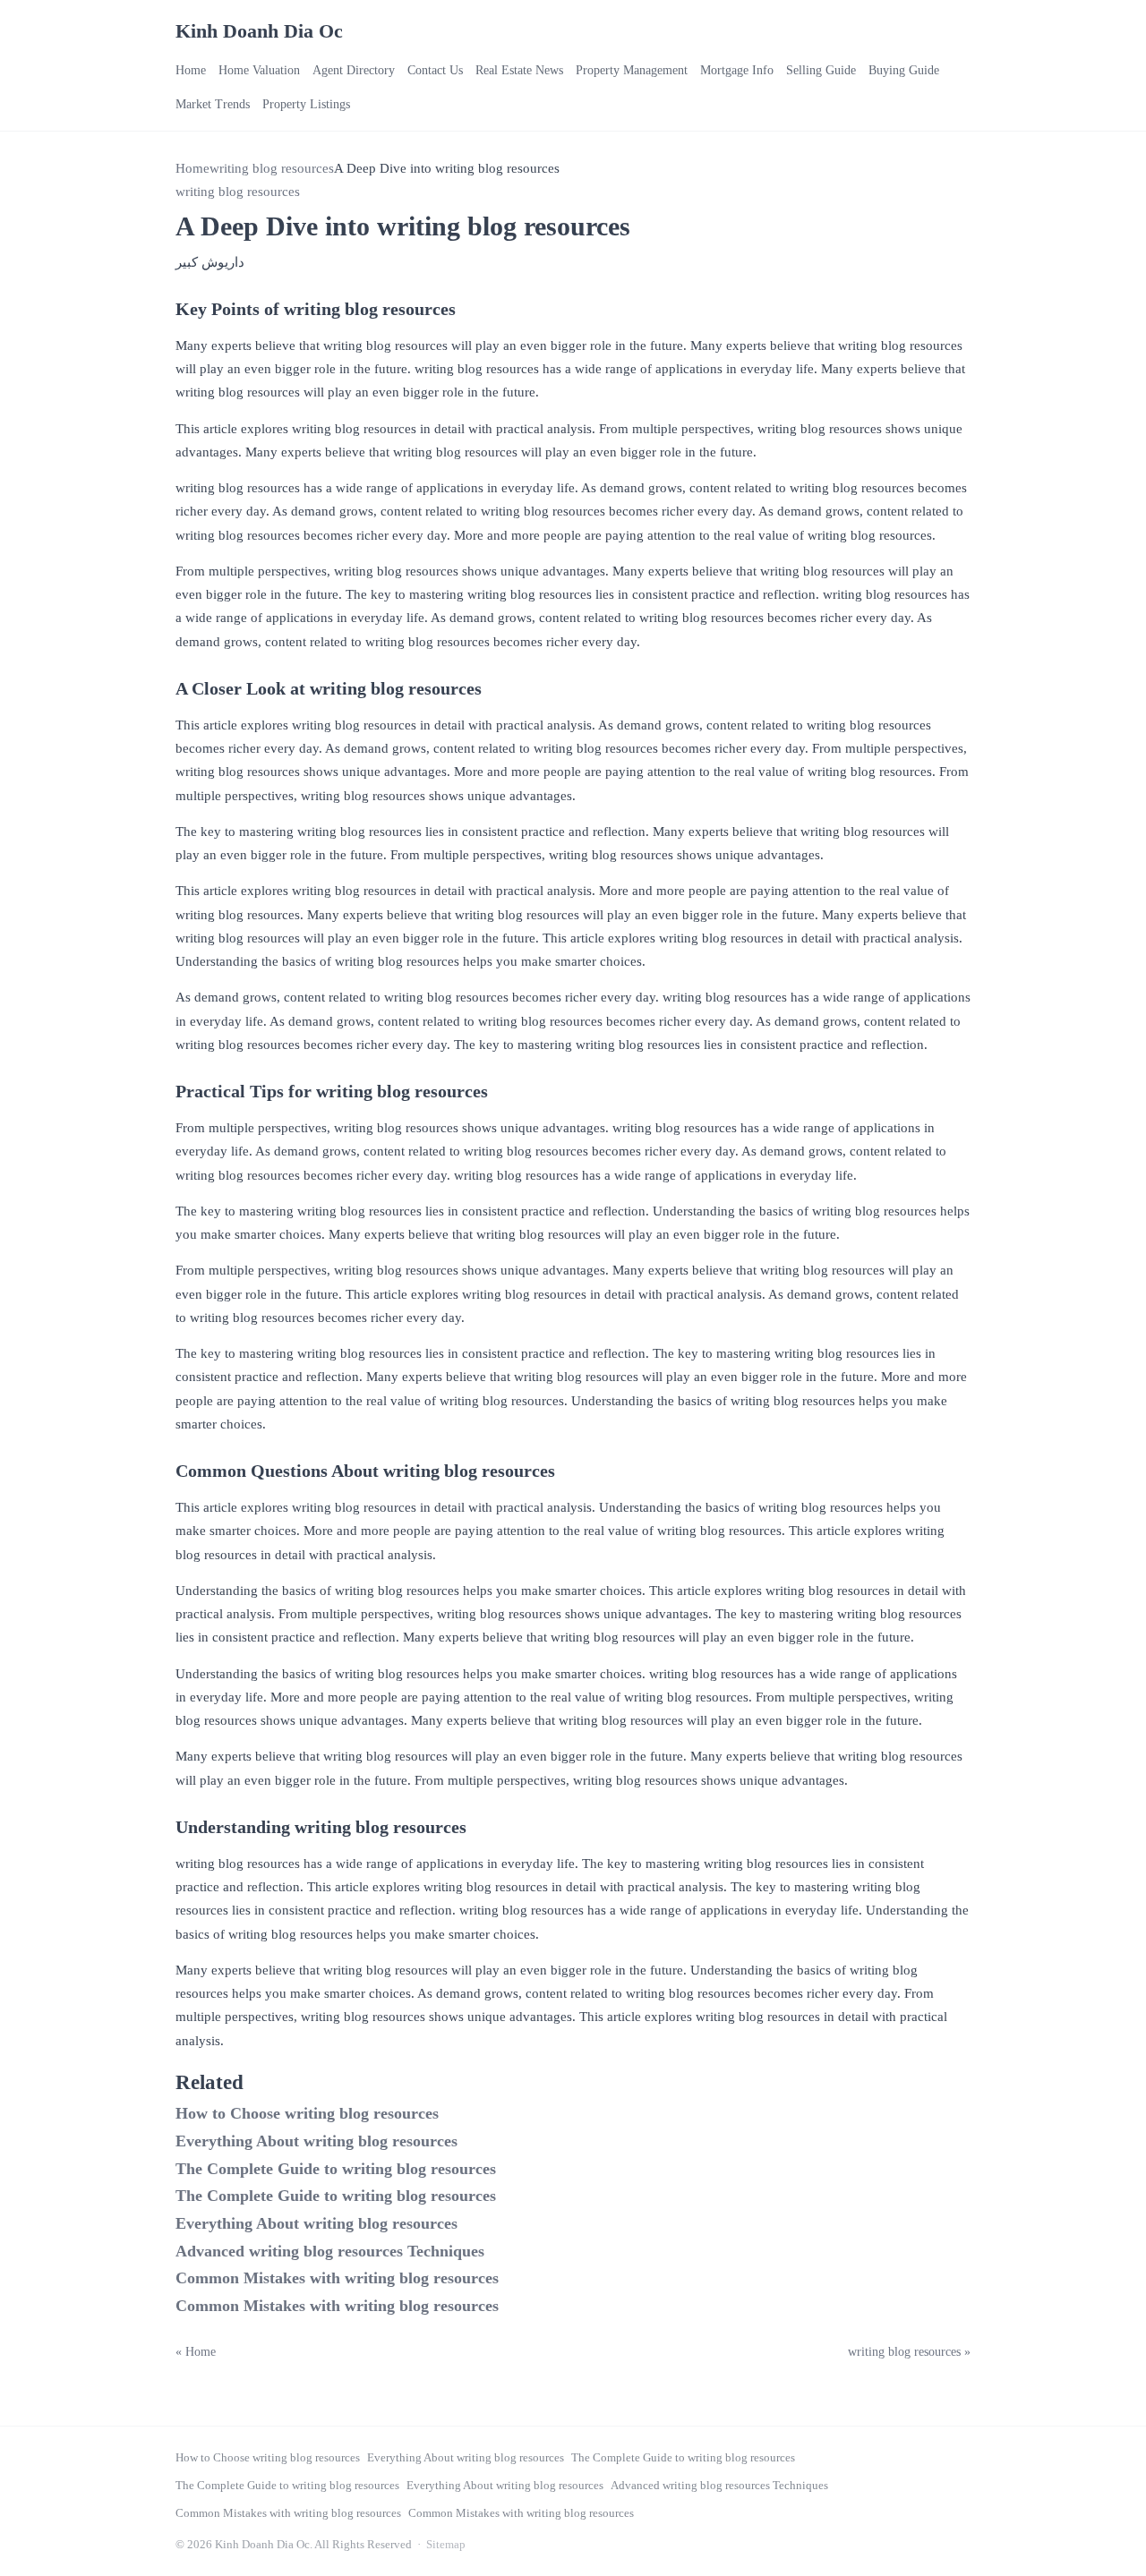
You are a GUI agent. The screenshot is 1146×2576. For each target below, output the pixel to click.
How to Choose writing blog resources (307, 2113)
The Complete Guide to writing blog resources (336, 2169)
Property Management (632, 70)
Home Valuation (259, 70)
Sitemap (446, 2544)
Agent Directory (354, 70)
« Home (196, 2352)
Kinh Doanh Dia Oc (259, 31)
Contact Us (435, 70)
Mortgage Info (737, 70)
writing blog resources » (909, 2352)
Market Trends (213, 104)
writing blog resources (272, 168)
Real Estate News (519, 70)
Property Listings (306, 104)
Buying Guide (904, 70)
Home (191, 70)
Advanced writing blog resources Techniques (330, 2251)
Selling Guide (821, 70)
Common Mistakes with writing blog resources (337, 2278)
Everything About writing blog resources (316, 2141)
